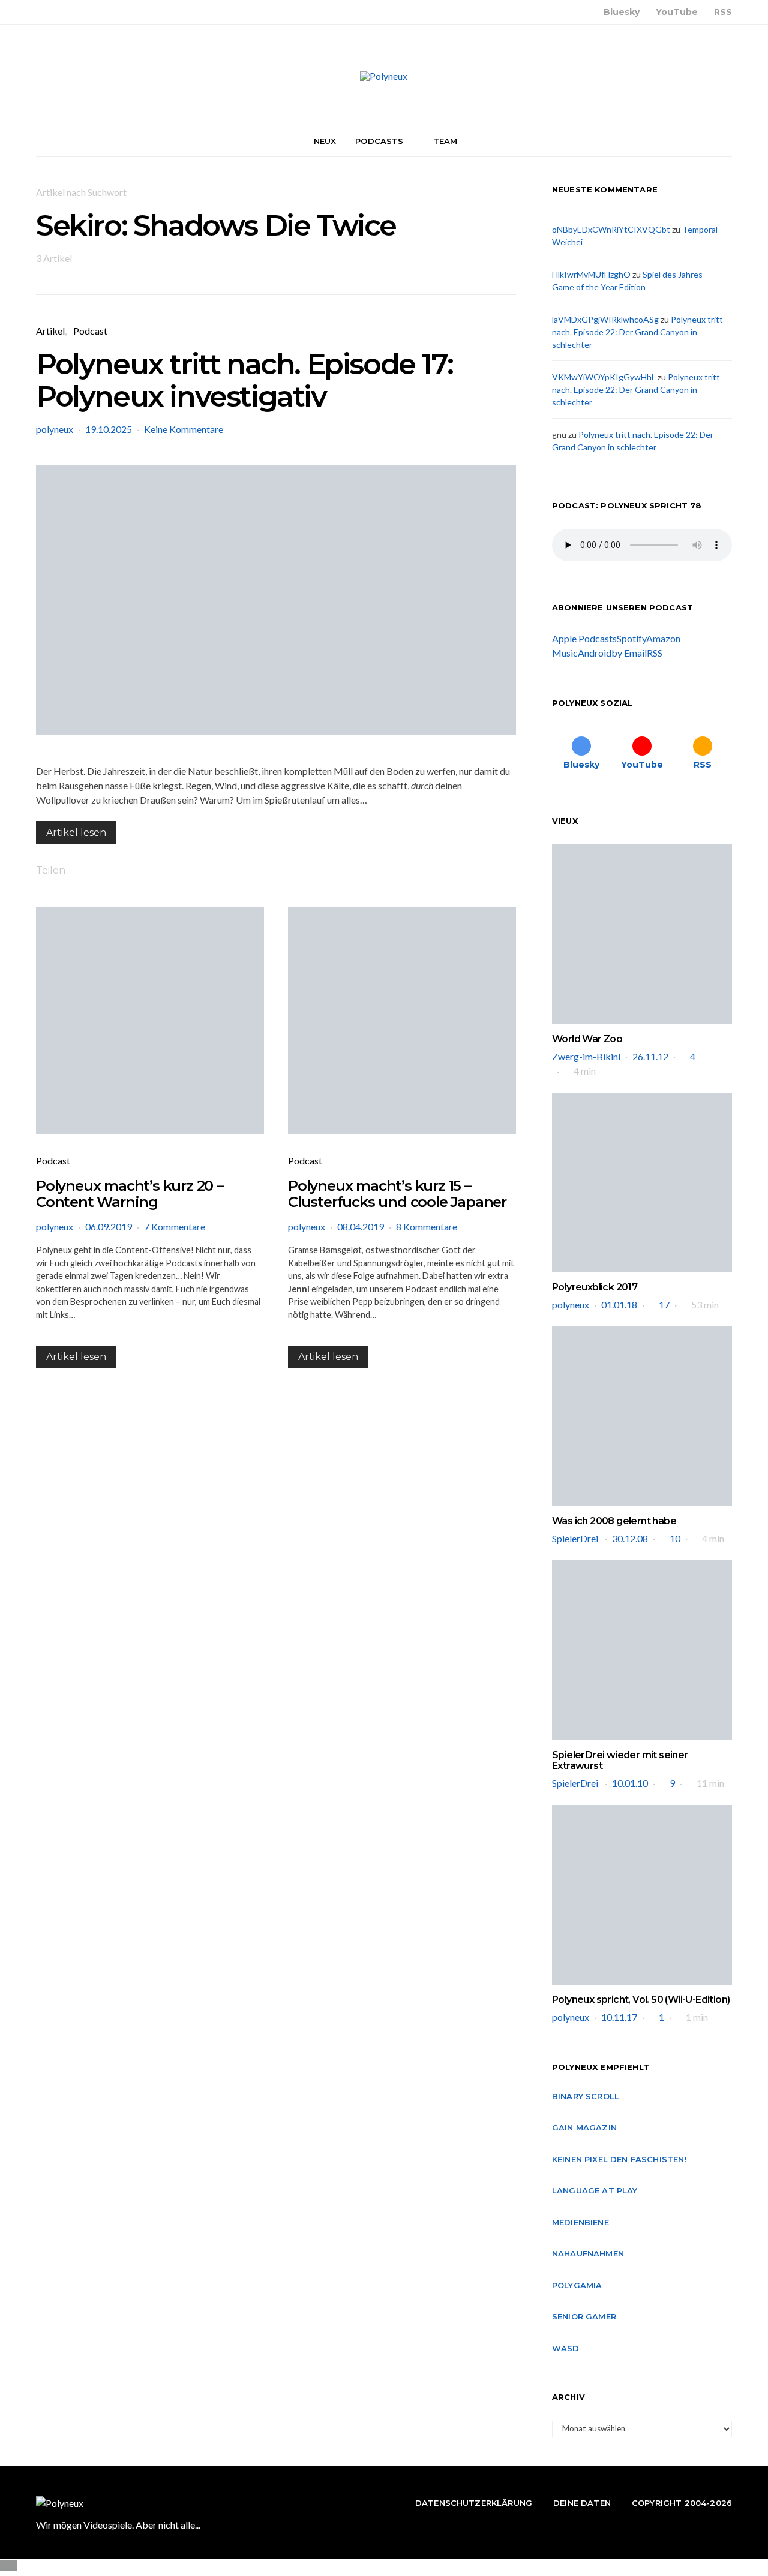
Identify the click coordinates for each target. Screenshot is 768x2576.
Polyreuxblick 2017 (595, 1287)
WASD (566, 2348)
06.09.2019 (109, 1227)
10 (675, 1538)
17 (664, 1304)
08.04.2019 (361, 1227)
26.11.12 (650, 1056)
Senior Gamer (584, 2316)
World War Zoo (587, 1039)
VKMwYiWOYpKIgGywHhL (604, 377)
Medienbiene (580, 2222)
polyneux (55, 429)
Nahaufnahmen (588, 2253)
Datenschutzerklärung (474, 2503)
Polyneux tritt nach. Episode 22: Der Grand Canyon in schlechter (637, 332)
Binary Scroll (586, 2096)
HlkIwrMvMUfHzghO (591, 274)
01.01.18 (619, 1304)
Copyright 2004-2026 (682, 2503)
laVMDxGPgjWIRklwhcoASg (605, 319)
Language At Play (595, 2190)
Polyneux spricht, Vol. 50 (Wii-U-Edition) (641, 1999)
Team (445, 141)
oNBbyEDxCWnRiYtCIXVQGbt (611, 229)
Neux (325, 141)
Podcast (90, 331)
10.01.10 (630, 1783)
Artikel (50, 331)
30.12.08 (630, 1538)
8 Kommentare (427, 1227)
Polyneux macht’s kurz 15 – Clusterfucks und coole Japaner (397, 1194)
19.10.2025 (109, 429)
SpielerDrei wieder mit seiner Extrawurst (620, 1760)
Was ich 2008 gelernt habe (614, 1521)
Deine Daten (582, 2503)
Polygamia (577, 2285)
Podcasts (379, 141)
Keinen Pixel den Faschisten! (619, 2159)
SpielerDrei (576, 1538)
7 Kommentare (175, 1227)
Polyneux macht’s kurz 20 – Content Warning (130, 1194)
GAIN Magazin (584, 2127)
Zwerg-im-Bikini (586, 1056)
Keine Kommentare (184, 429)
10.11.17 (619, 2017)
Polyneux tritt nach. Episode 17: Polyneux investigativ (244, 380)
